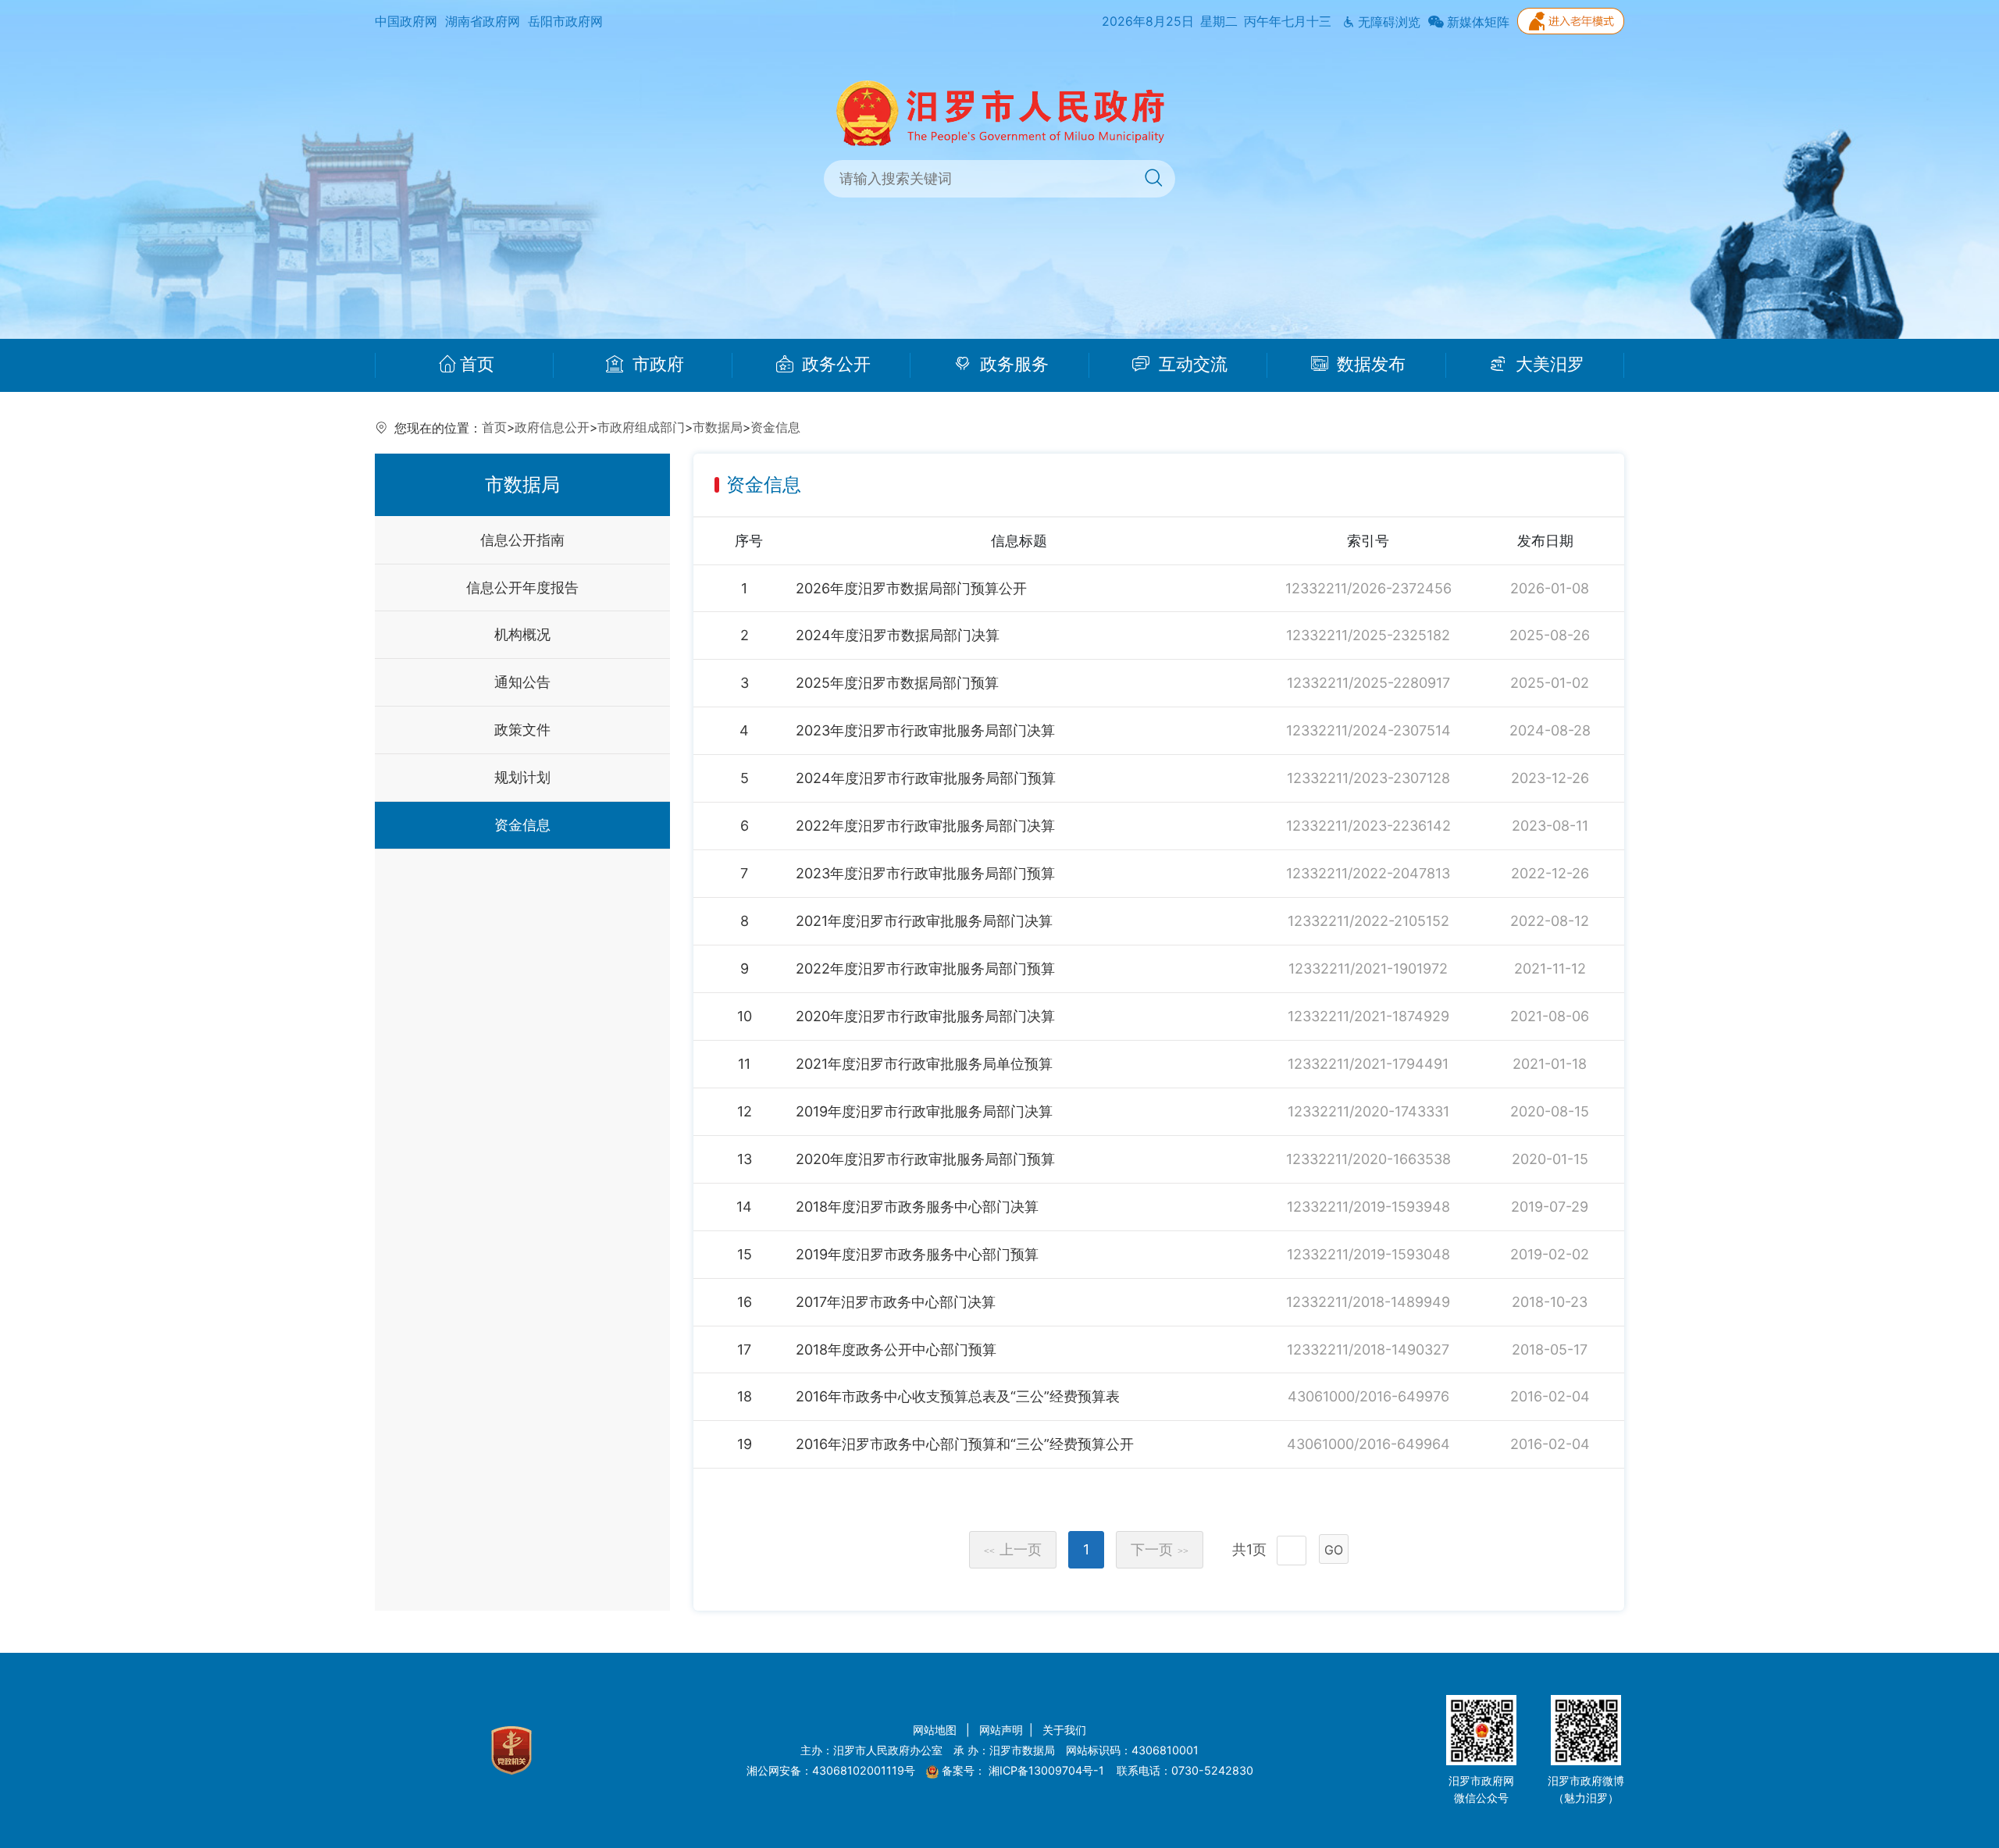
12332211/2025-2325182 (1368, 635)
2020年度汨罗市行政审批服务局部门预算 (925, 1159)
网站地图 (936, 1730)
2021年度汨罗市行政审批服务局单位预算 (924, 1064)
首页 (477, 365)
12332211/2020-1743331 (1368, 1111)
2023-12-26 (1550, 778)
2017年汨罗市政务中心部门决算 (896, 1302)
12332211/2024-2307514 (1368, 730)
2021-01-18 (1550, 1064)
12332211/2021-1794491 (1368, 1064)
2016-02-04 (1550, 1396)
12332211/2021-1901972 (1368, 969)
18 (745, 1396)
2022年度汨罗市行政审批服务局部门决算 (925, 826)
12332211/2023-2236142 (1368, 826)
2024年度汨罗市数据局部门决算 (898, 635)
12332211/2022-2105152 (1368, 921)
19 (745, 1444)
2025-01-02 (1550, 683)
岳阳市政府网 (565, 21)
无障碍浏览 (1388, 22)
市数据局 (718, 427)
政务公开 (834, 365)
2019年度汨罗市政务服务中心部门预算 (917, 1254)
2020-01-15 (1550, 1159)
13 (745, 1159)
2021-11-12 (1550, 969)
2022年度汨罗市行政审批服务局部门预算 (925, 969)
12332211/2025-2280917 (1368, 683)
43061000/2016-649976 (1368, 1396)
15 (745, 1254)
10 (745, 1016)
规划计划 (522, 777)
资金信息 (775, 427)
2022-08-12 (1550, 921)
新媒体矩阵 (1477, 22)
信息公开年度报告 (522, 588)
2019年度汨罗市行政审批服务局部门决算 (924, 1111)
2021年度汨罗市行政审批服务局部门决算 (924, 921)
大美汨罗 (1548, 365)
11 (744, 1064)
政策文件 (522, 730)
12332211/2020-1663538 (1368, 1159)
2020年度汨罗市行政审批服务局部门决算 (925, 1016)
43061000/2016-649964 (1368, 1444)
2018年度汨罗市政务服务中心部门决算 (917, 1207)
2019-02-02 (1550, 1254)
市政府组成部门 (641, 427)
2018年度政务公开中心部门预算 (896, 1350)
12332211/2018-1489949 (1368, 1302)
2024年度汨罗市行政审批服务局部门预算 (926, 778)
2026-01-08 (1550, 588)
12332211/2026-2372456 (1368, 588)
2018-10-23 (1550, 1302)
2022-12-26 (1550, 873)
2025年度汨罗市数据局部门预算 (897, 683)
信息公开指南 (522, 540)
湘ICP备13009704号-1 (1048, 1770)
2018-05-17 (1550, 1350)
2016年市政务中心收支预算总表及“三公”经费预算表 (958, 1396)
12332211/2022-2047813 (1368, 873)
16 (745, 1302)
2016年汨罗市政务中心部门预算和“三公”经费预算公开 (965, 1444)
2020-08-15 (1550, 1111)
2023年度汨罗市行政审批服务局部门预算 (925, 873)
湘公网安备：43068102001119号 (831, 1770)
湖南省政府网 (483, 21)
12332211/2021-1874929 (1368, 1016)
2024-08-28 (1550, 730)
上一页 (1013, 1549)
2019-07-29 (1550, 1207)
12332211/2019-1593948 (1368, 1207)
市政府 (656, 365)
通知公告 (522, 682)
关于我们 (1064, 1730)
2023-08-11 (1550, 826)
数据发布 (1369, 365)
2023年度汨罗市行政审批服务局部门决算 (925, 730)
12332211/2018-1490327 (1368, 1350)
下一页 (1160, 1549)
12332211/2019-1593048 (1368, 1254)
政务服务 (1012, 365)
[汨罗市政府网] (1000, 112)
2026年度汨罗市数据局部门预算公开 (911, 588)
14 (744, 1207)
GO (1334, 1550)
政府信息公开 (552, 427)
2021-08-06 (1550, 1016)
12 (745, 1111)
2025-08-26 (1550, 635)
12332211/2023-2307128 (1368, 778)
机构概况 (522, 634)
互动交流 (1191, 365)
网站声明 (1001, 1730)
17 (744, 1350)
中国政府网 (406, 21)
